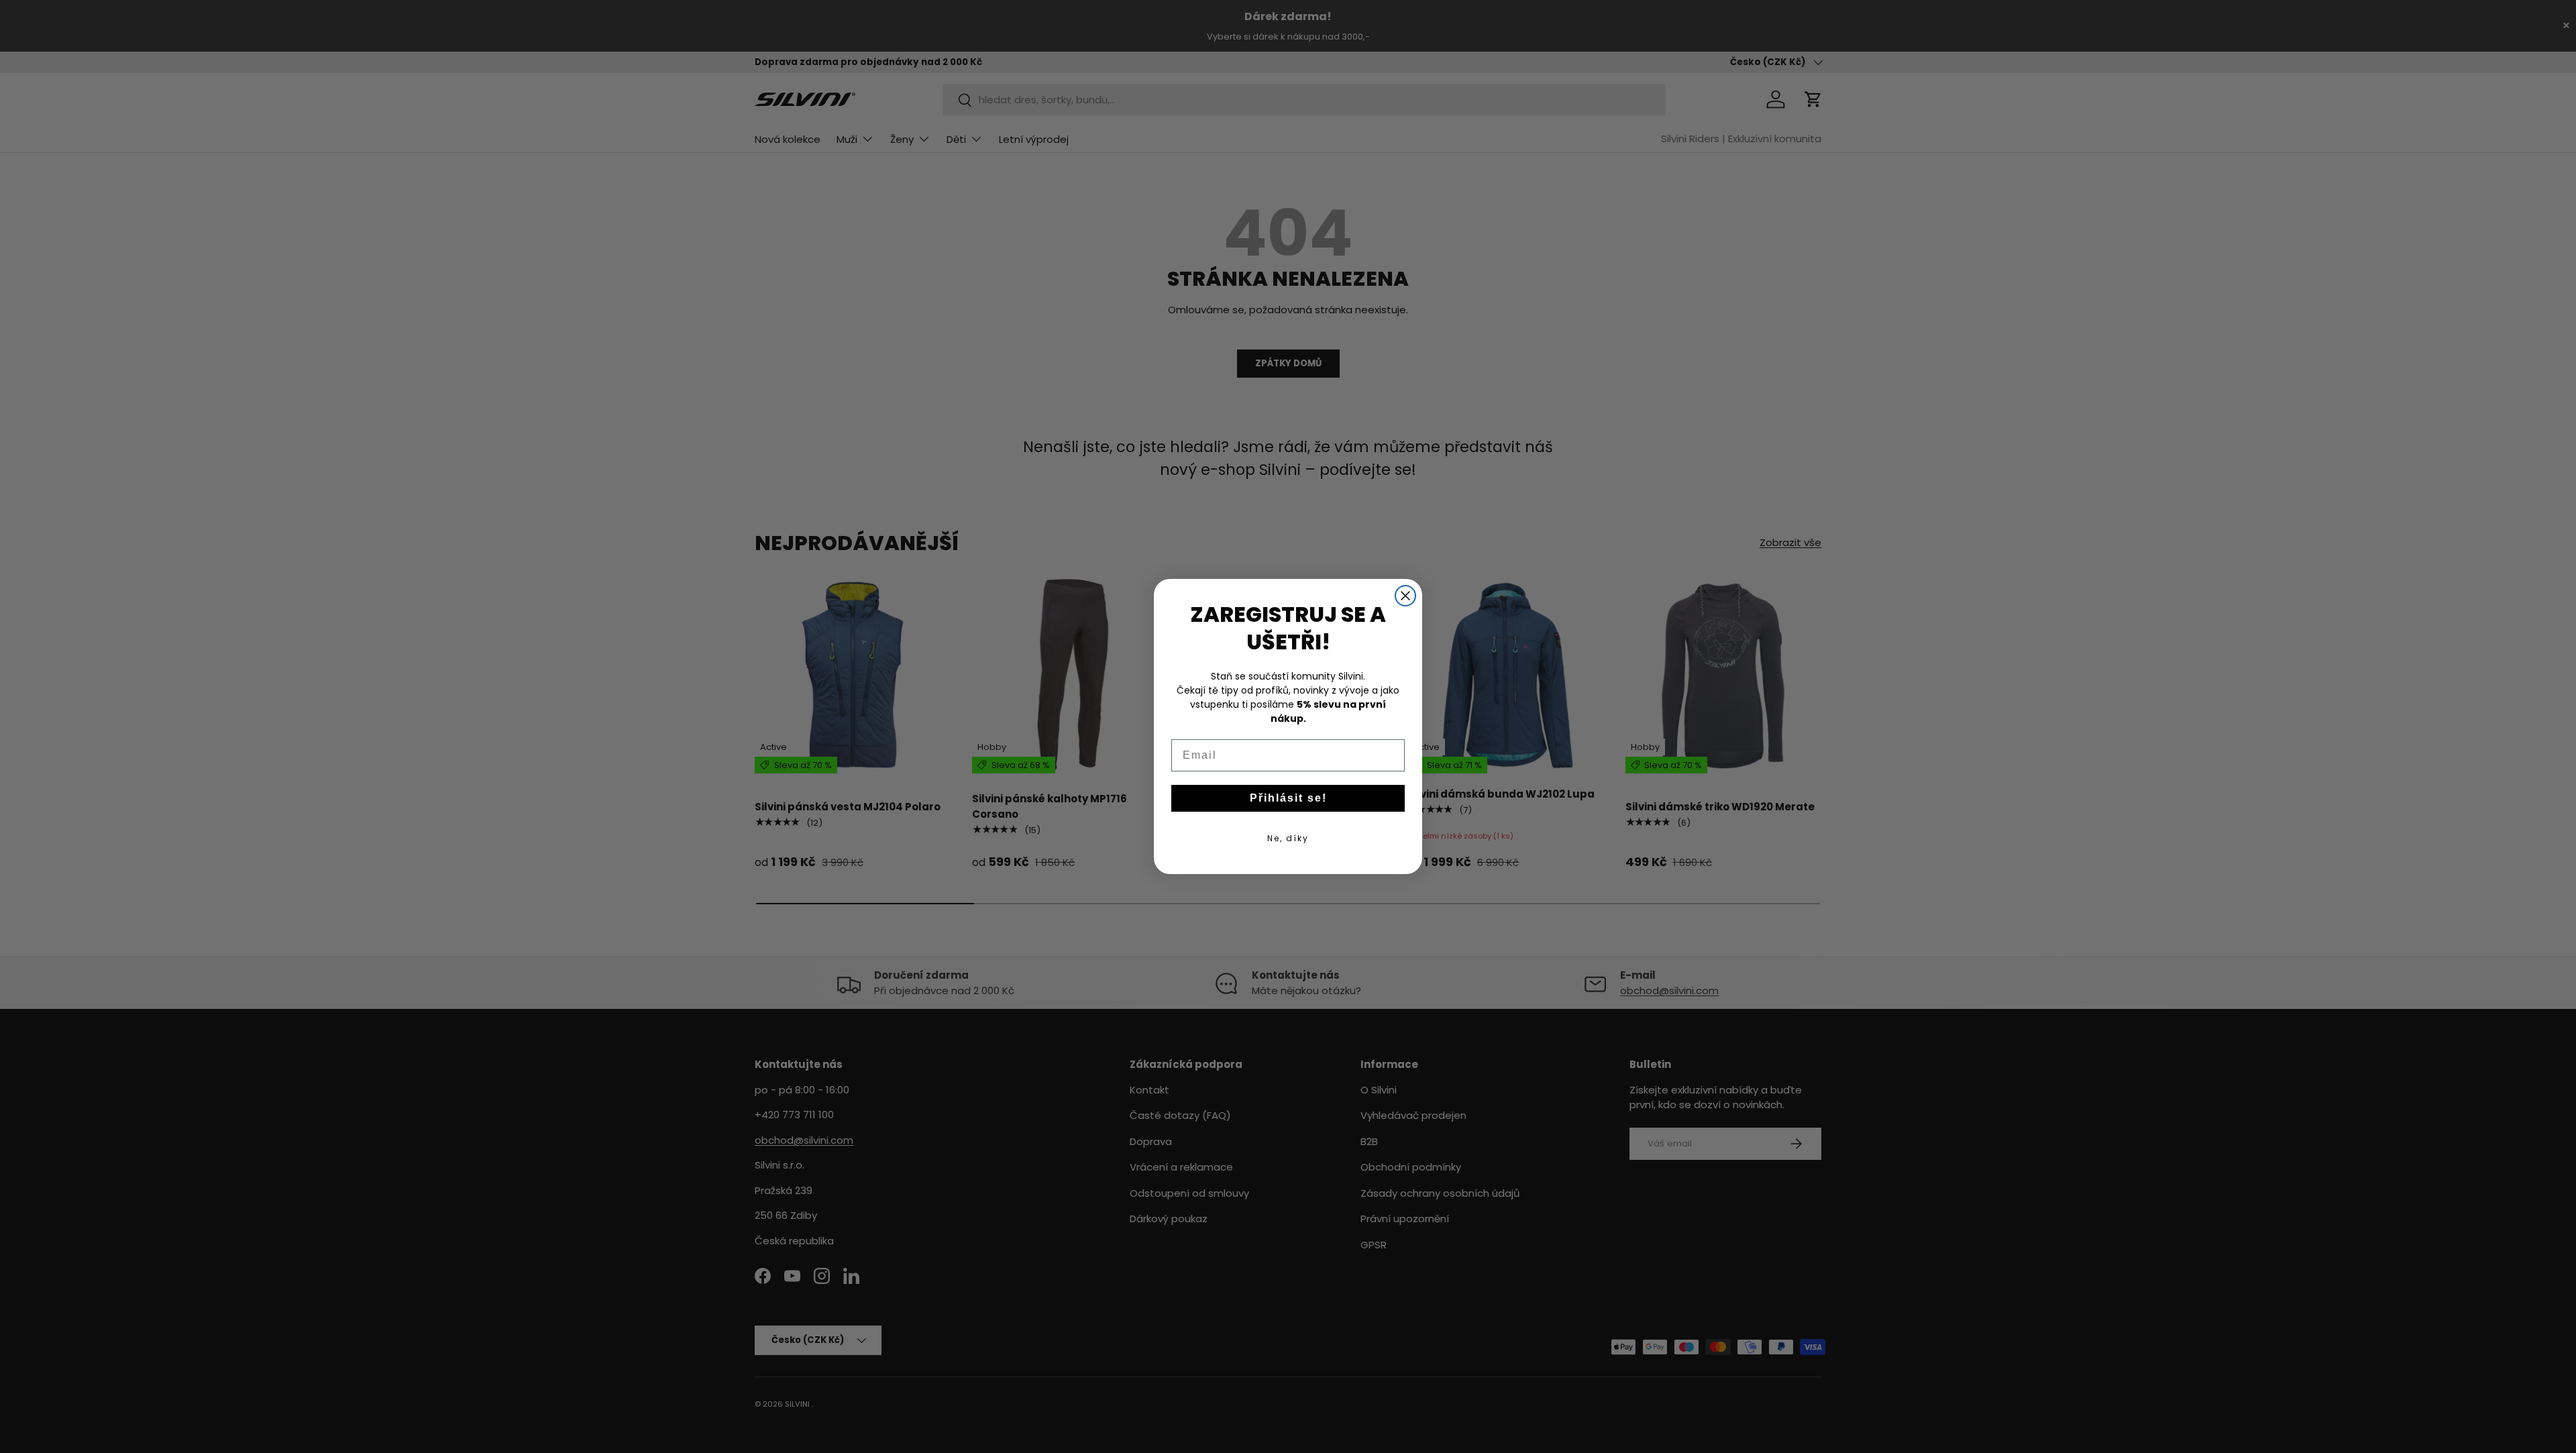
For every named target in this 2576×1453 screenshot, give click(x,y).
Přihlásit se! (1288, 798)
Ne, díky (1288, 838)
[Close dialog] (1405, 596)
